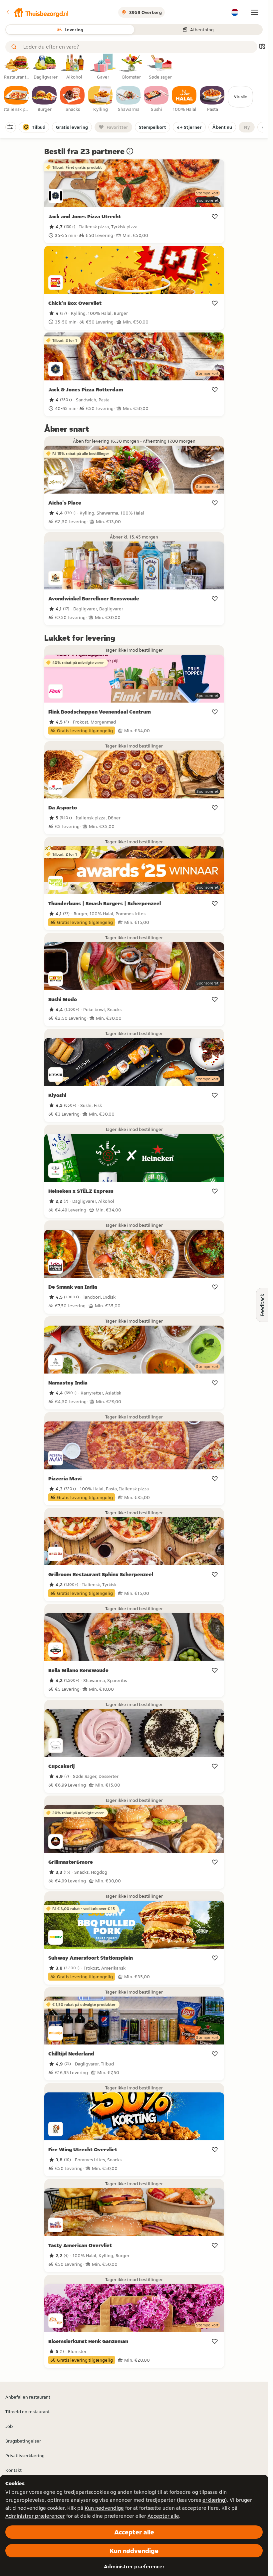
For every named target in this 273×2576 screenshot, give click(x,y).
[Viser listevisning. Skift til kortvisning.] (262, 47)
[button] (37, 12)
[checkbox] (17, 99)
